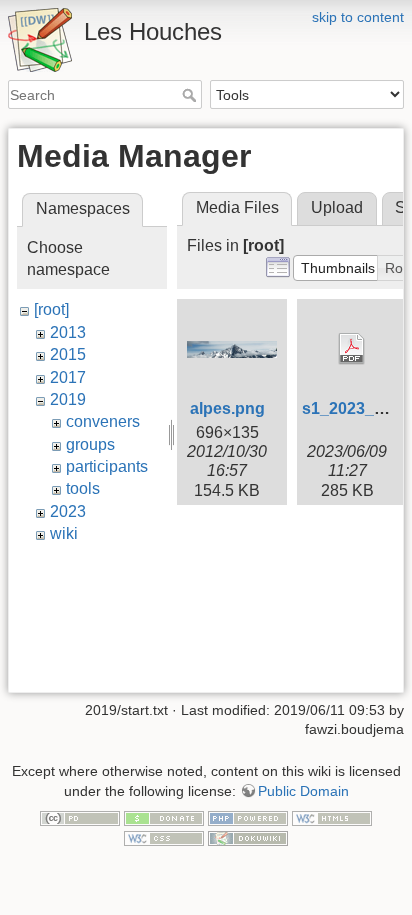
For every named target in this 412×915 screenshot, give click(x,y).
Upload (337, 207)
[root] (51, 309)
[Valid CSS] (164, 837)
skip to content (358, 17)
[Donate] (164, 818)
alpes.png (227, 408)
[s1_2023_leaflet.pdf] (352, 349)
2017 (68, 377)
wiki (64, 533)
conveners (103, 421)
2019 (68, 399)
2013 (68, 332)
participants (107, 466)
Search (191, 95)
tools (83, 488)
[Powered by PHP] (248, 818)
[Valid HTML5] (332, 818)
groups (90, 444)
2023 (68, 511)
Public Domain (303, 791)
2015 (68, 354)
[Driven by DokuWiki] (248, 837)
